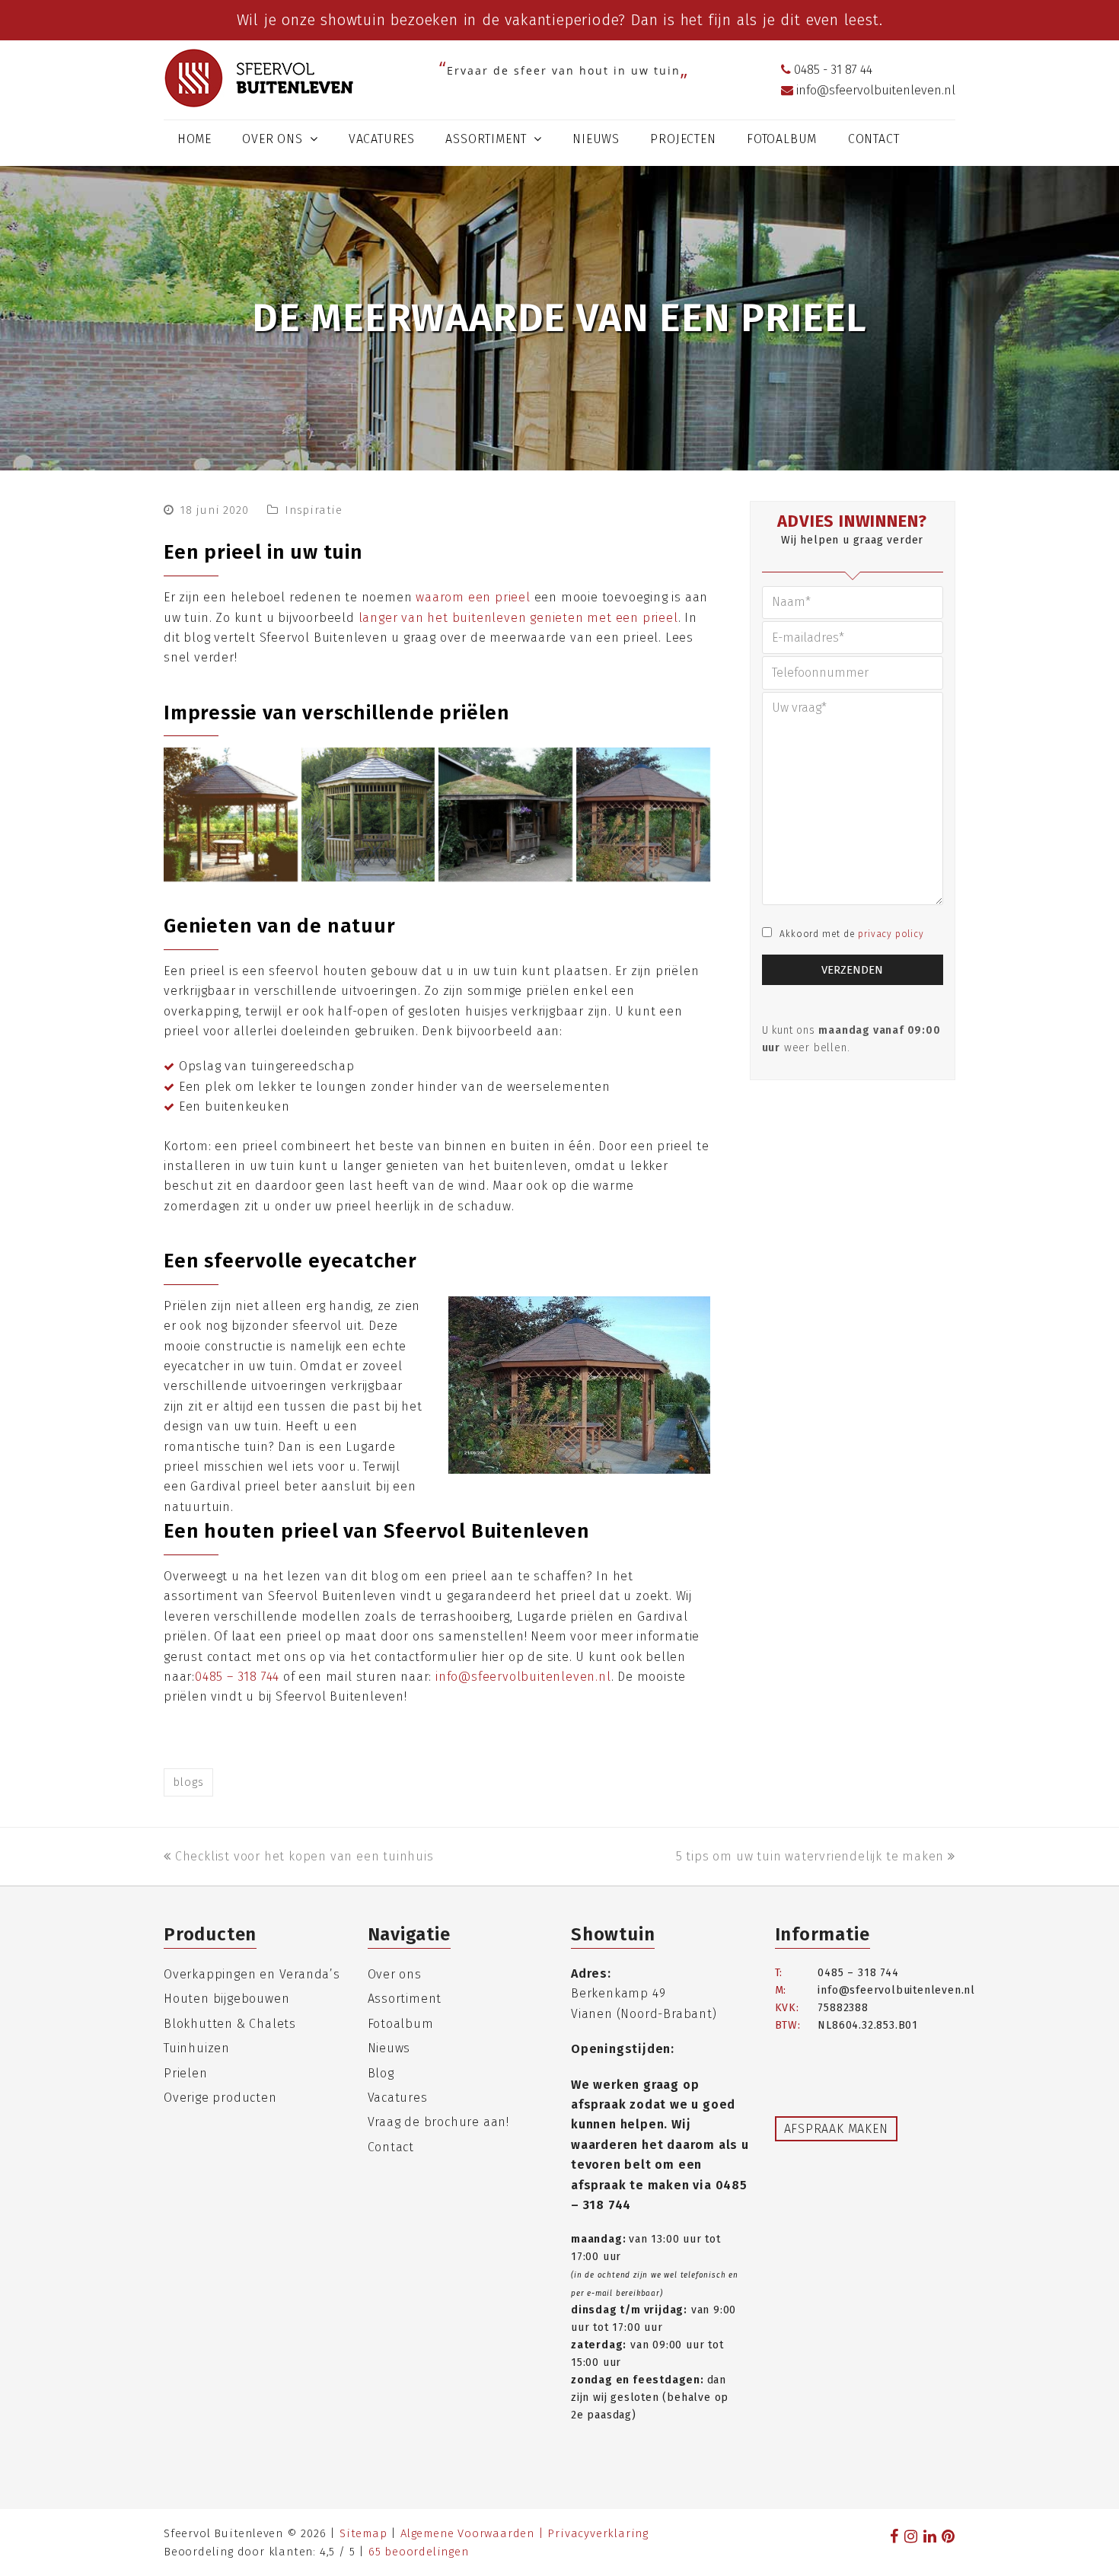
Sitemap (363, 2533)
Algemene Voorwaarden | (474, 2533)
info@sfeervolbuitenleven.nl (874, 90)
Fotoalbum (401, 2024)
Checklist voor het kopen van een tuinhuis (304, 1856)
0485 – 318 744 (237, 1677)
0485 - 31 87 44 (832, 70)
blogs (188, 1782)
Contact (391, 2147)
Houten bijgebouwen (226, 1999)
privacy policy (891, 934)
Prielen (186, 2073)
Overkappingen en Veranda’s (252, 1974)
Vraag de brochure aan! (439, 2122)
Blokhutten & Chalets (230, 2024)
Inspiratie (314, 510)
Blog (381, 2073)
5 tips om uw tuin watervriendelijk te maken (810, 1856)
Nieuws (389, 2048)
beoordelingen (419, 2552)
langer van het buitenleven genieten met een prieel (518, 618)
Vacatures (398, 2098)
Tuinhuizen (197, 2048)
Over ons (395, 1974)
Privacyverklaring (598, 2533)
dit (790, 20)
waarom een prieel (473, 597)
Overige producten (220, 2098)
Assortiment (405, 1999)
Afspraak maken (836, 2129)
